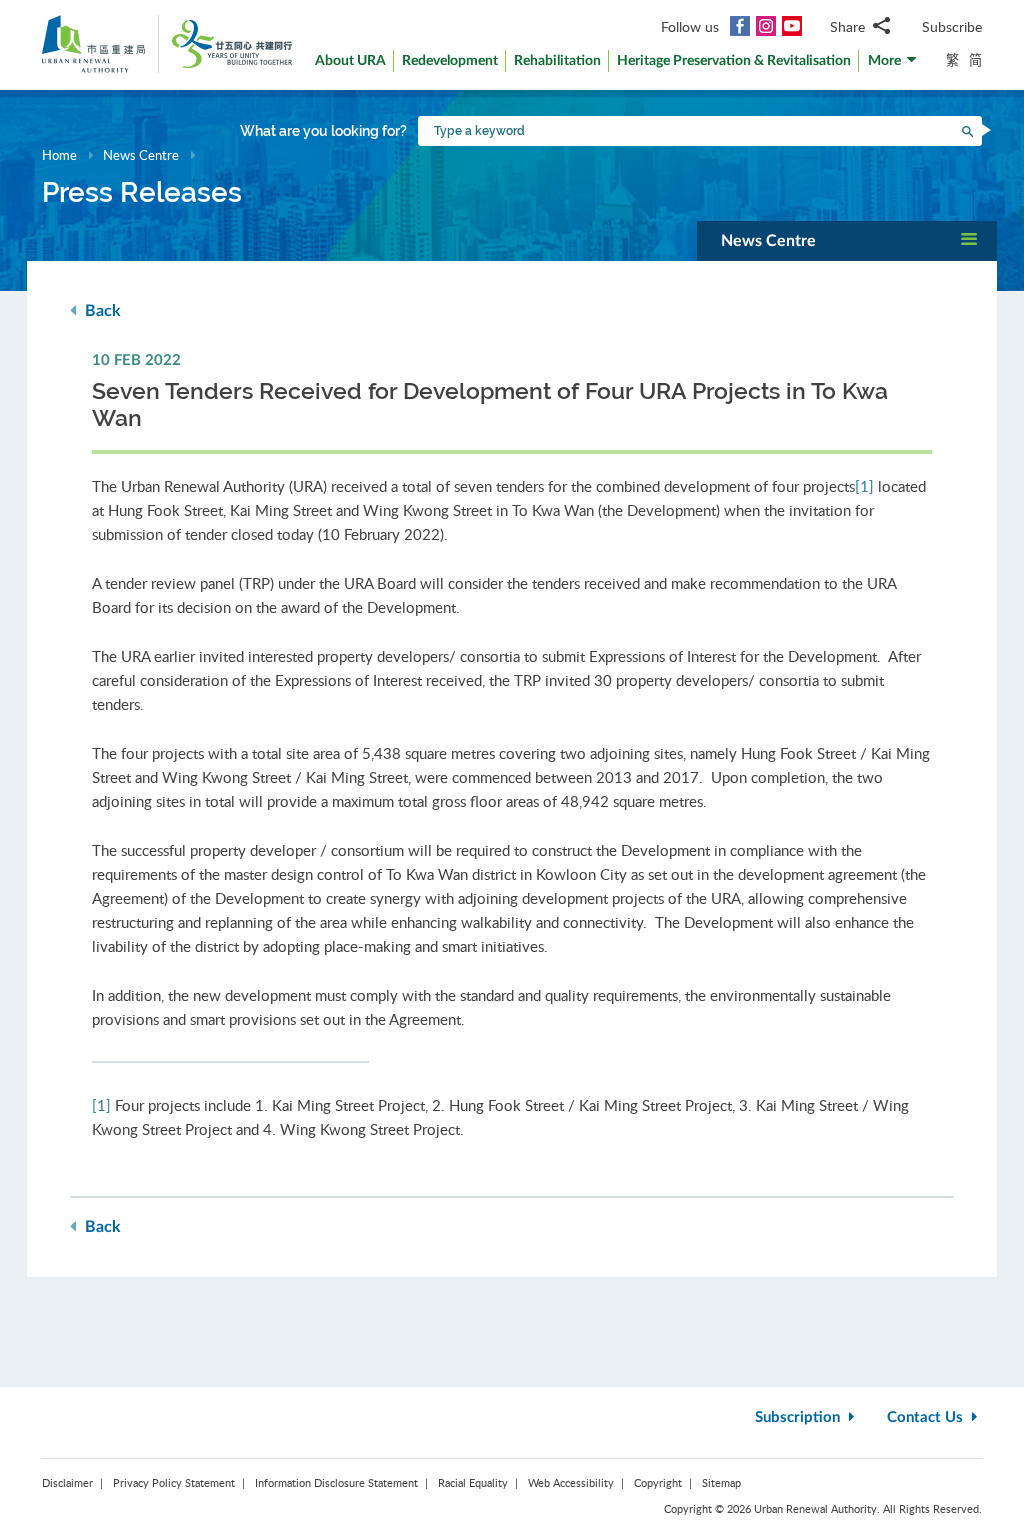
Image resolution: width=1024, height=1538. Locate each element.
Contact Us (927, 1417)
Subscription (799, 1417)
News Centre (141, 155)
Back (101, 311)
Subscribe (952, 26)
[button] (893, 65)
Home (59, 155)
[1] (864, 486)
